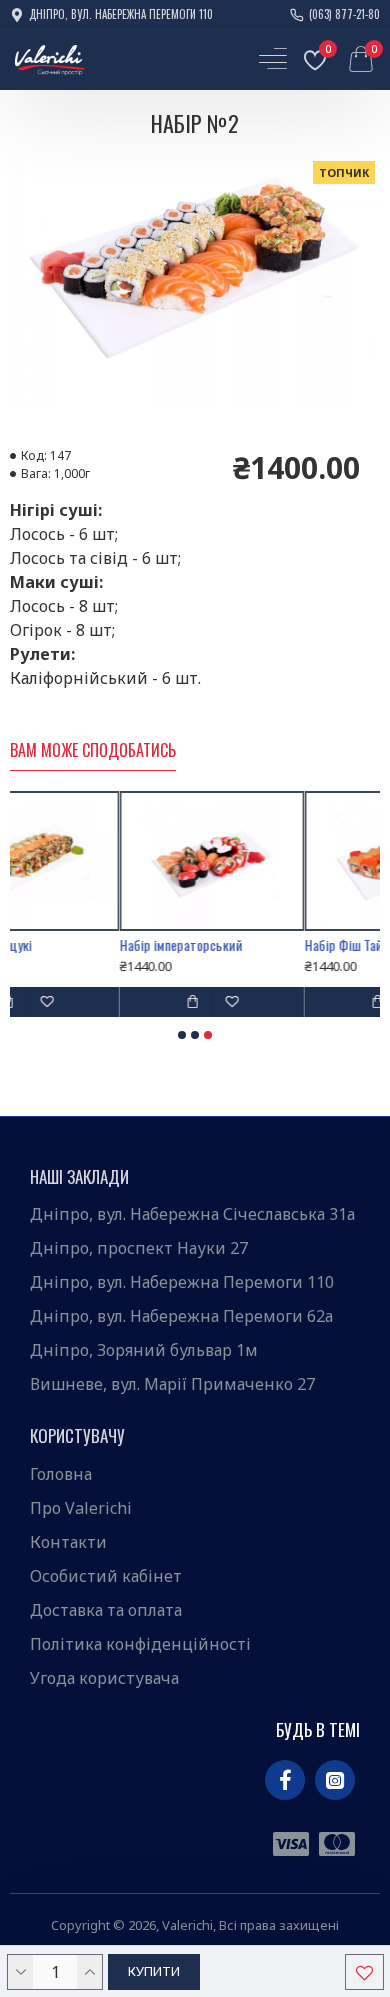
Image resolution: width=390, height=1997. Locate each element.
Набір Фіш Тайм (275, 945)
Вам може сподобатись (93, 751)
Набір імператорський (108, 945)
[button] (182, 1035)
